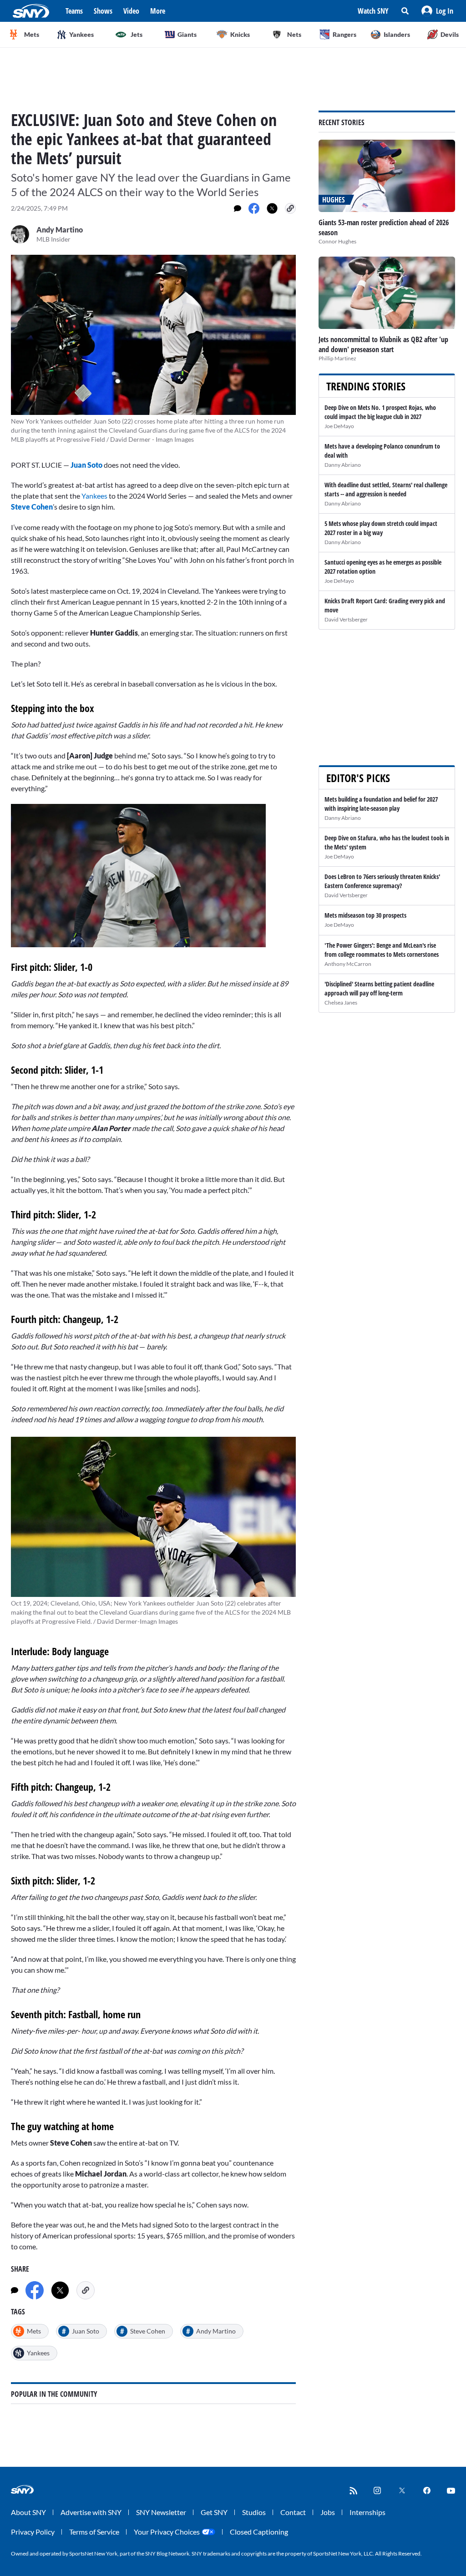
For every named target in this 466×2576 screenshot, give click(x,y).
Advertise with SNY (91, 2512)
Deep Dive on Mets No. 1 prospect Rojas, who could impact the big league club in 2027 (380, 412)
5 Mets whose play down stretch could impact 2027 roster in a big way (381, 528)
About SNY (28, 2512)
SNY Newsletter (161, 2512)
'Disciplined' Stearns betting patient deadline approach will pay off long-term (379, 988)
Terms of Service (94, 2532)
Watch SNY (373, 11)
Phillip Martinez (337, 358)
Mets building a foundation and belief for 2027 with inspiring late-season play (381, 804)
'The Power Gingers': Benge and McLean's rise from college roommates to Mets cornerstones (382, 950)
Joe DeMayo (339, 426)
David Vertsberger (346, 619)
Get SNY (214, 2512)
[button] (437, 11)
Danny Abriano (343, 465)
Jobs (328, 2512)
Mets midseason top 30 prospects (365, 915)
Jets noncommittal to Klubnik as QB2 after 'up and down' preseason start (383, 344)
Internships (367, 2512)
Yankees (94, 496)
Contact (293, 2512)
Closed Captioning (259, 2532)
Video (131, 11)
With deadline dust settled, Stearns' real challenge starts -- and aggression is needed (386, 489)
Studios (254, 2512)
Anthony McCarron (348, 964)
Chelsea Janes (341, 1003)
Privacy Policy (33, 2532)
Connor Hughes (337, 241)
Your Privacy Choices (167, 2532)
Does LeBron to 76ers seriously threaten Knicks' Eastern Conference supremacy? (382, 881)
